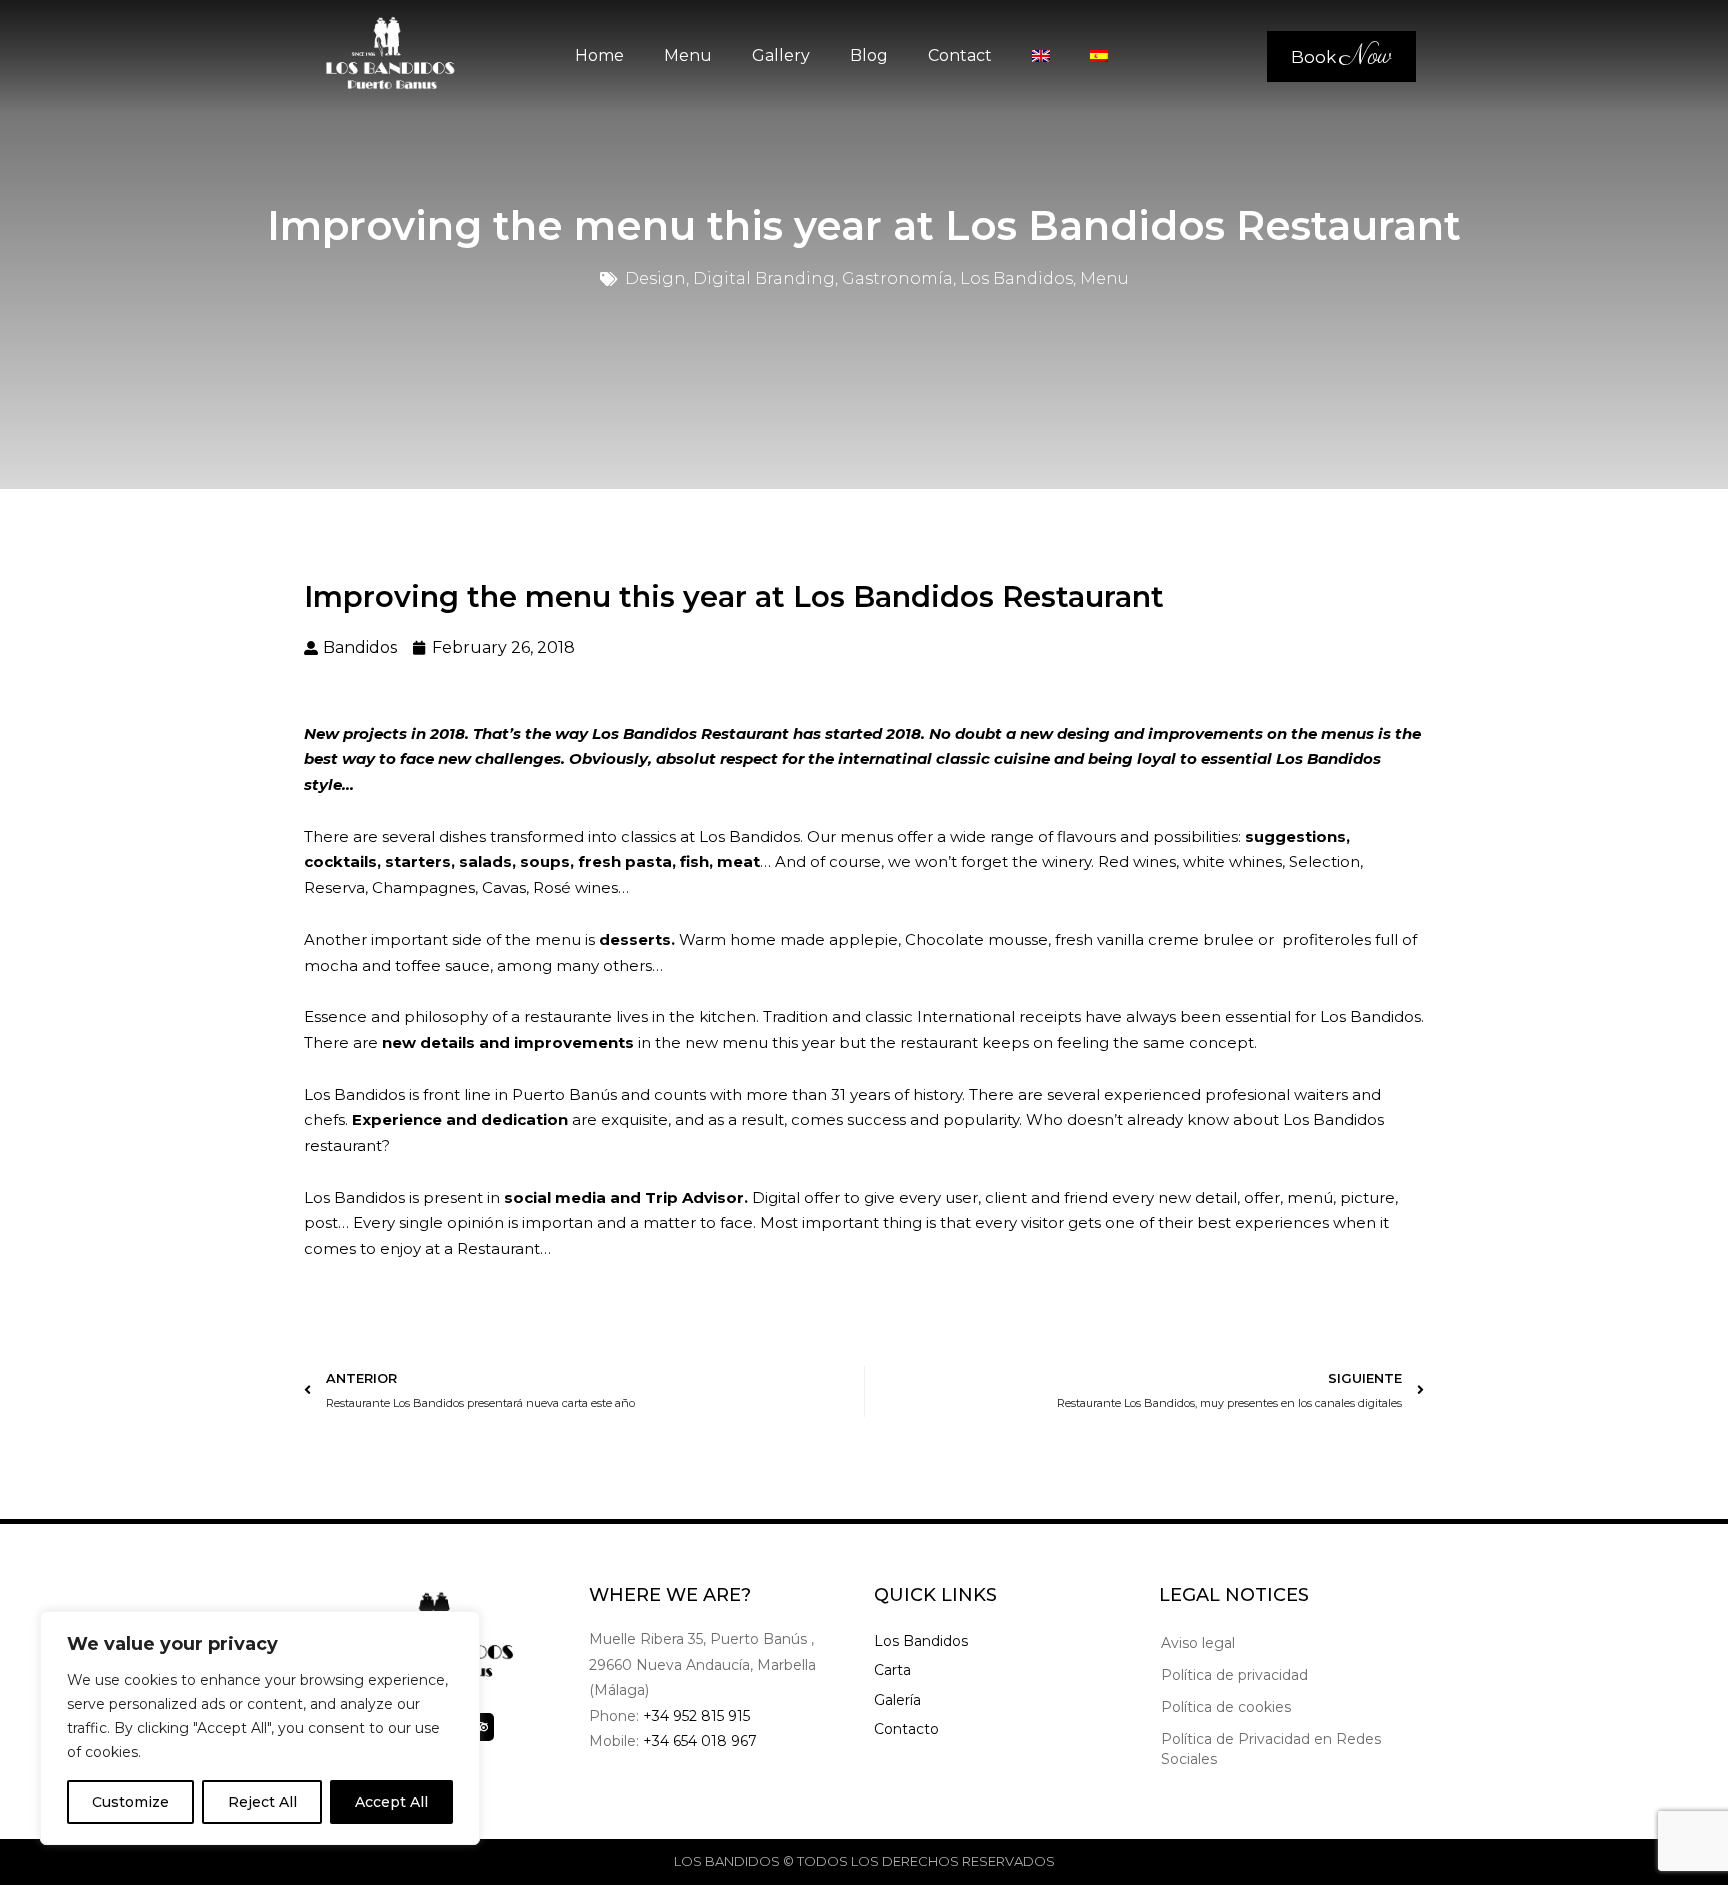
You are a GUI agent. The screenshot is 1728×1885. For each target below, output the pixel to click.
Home (599, 55)
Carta (892, 1670)
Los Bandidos (921, 1641)
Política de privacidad (1234, 1675)
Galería (897, 1700)
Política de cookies (1226, 1707)
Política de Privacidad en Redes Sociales (1271, 1749)
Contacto (906, 1729)
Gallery (781, 55)
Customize (130, 1802)
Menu (688, 55)
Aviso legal (1198, 1643)
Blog (869, 55)
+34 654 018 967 (700, 1741)
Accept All (391, 1802)
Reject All (262, 1802)
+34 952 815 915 (696, 1716)
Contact (960, 55)
